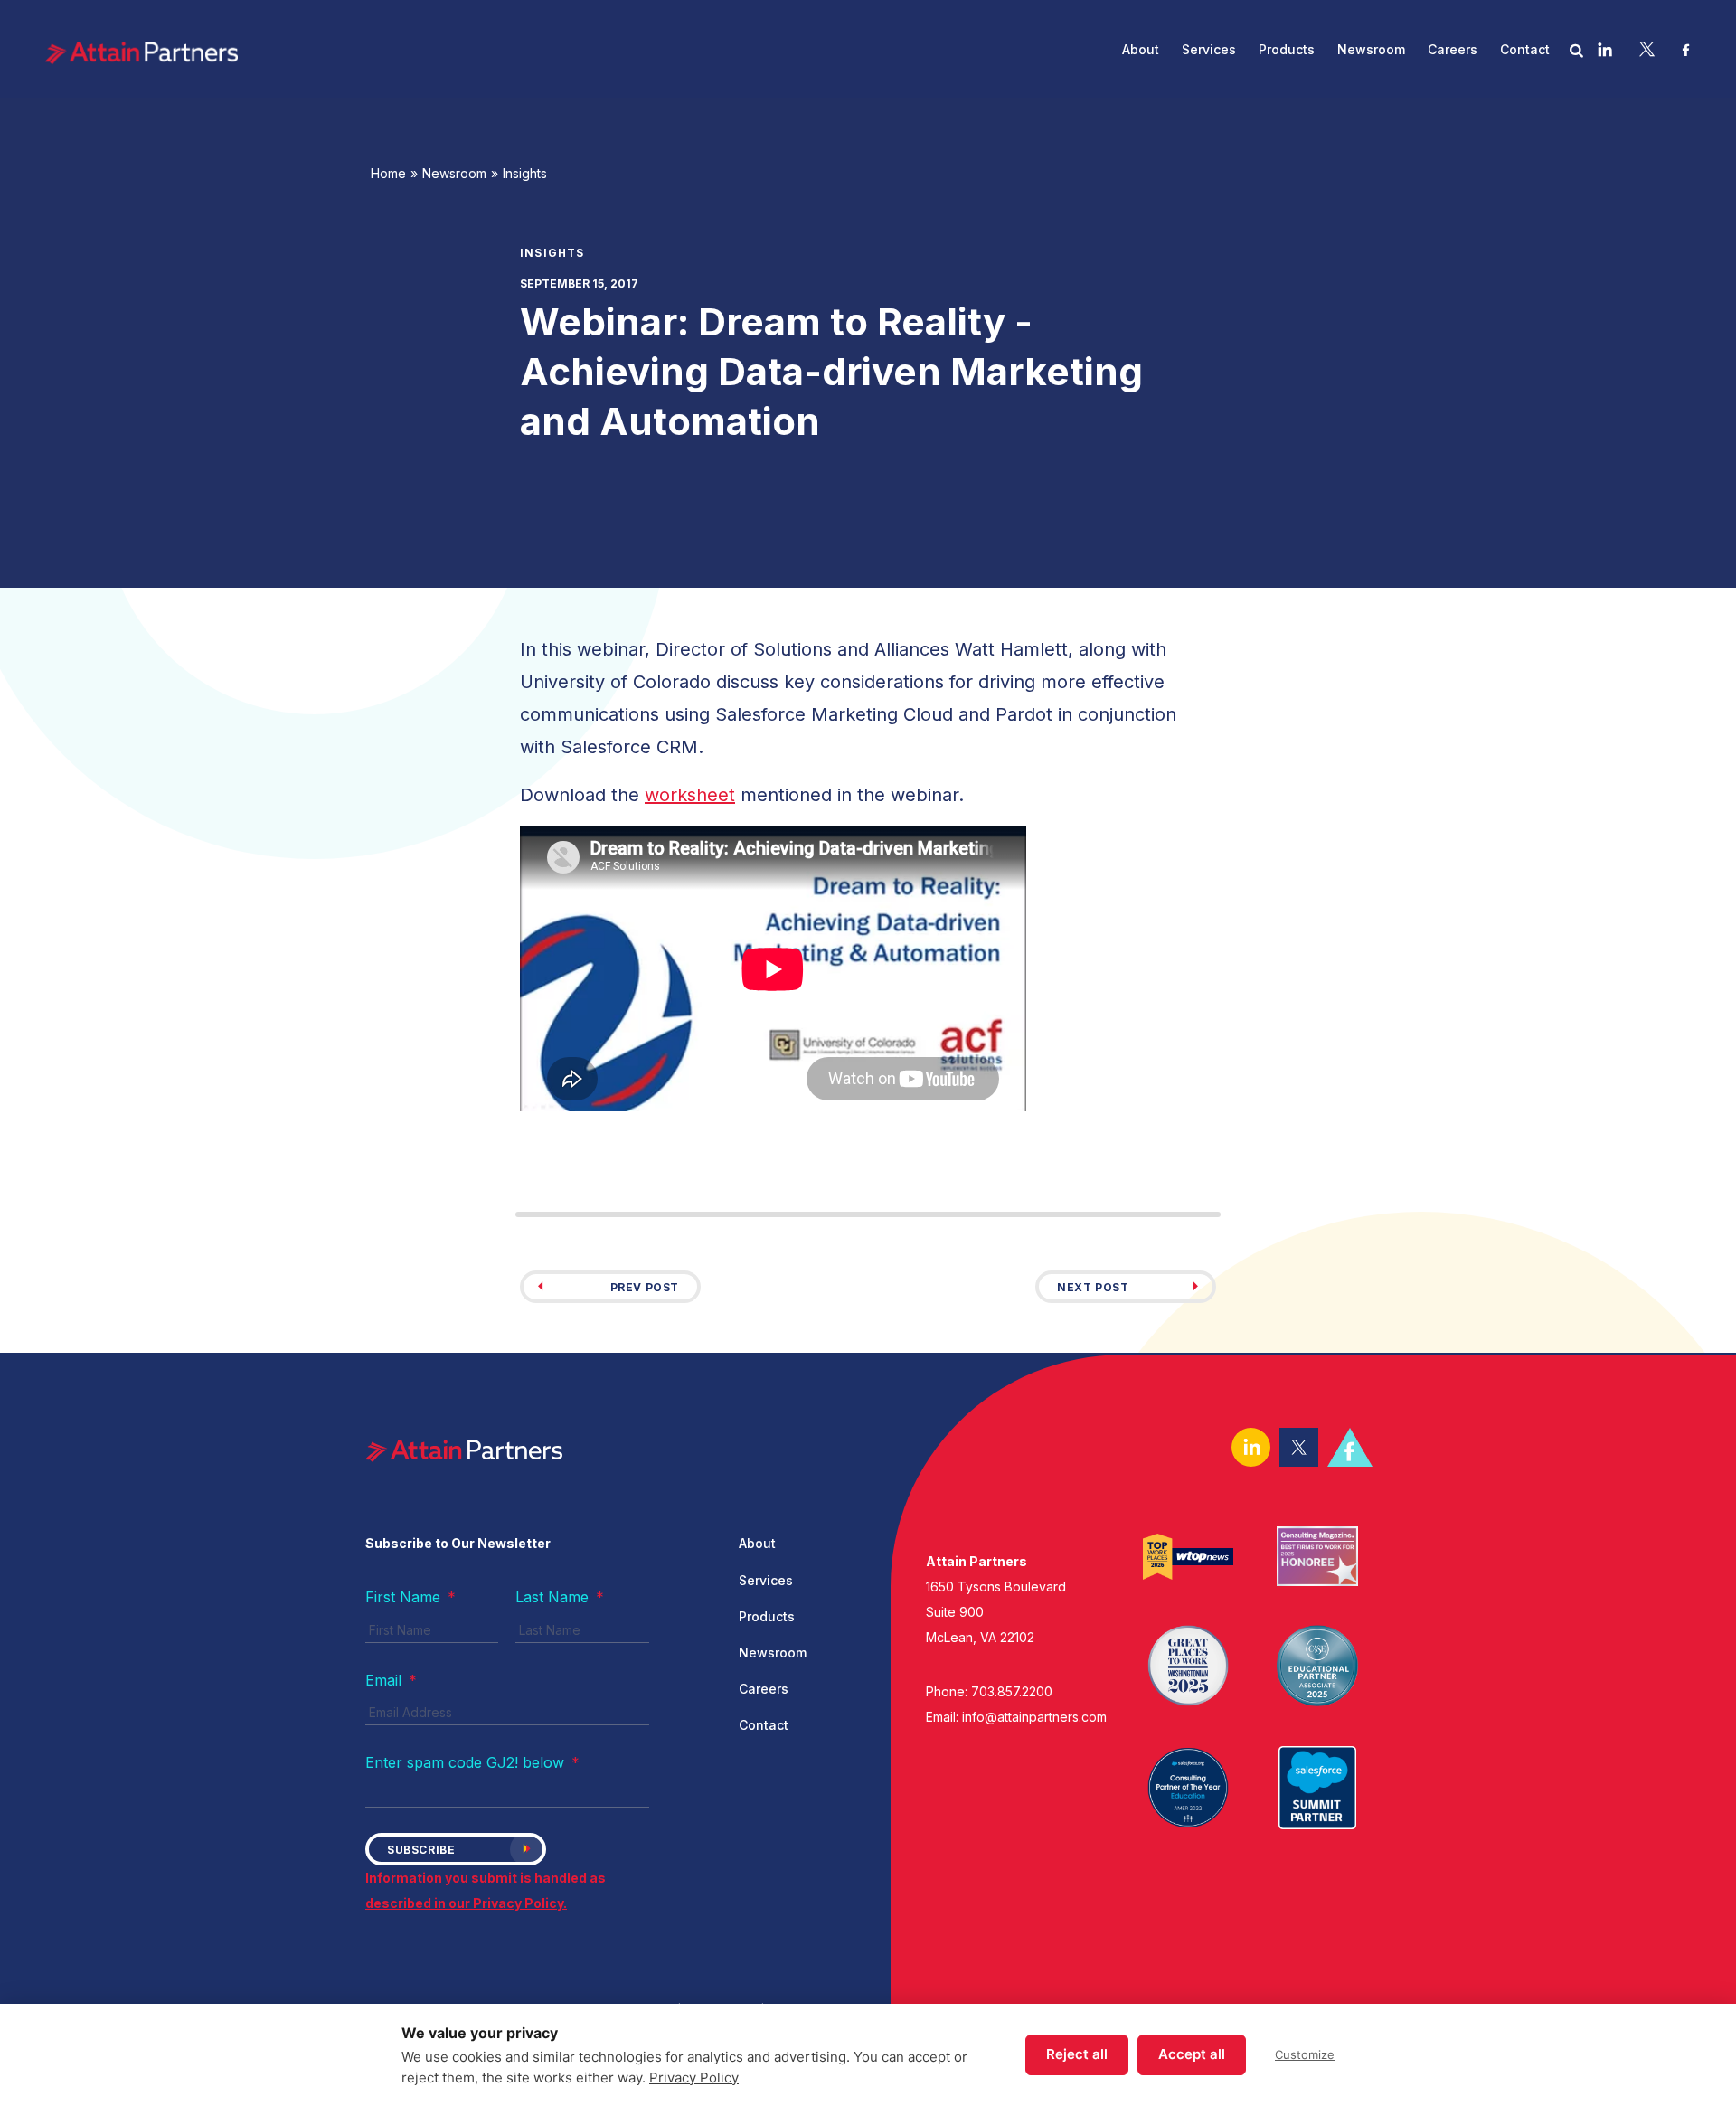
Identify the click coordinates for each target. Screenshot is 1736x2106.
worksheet (690, 795)
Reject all (1077, 2054)
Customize (1305, 2054)
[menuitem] (1140, 49)
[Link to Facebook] (1686, 49)
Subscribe (421, 1850)
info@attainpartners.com (1034, 1717)
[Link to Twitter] (1647, 49)
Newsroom (454, 173)
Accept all (1192, 2054)
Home (388, 173)
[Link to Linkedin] (1605, 49)
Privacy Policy (694, 2078)
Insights (525, 173)
